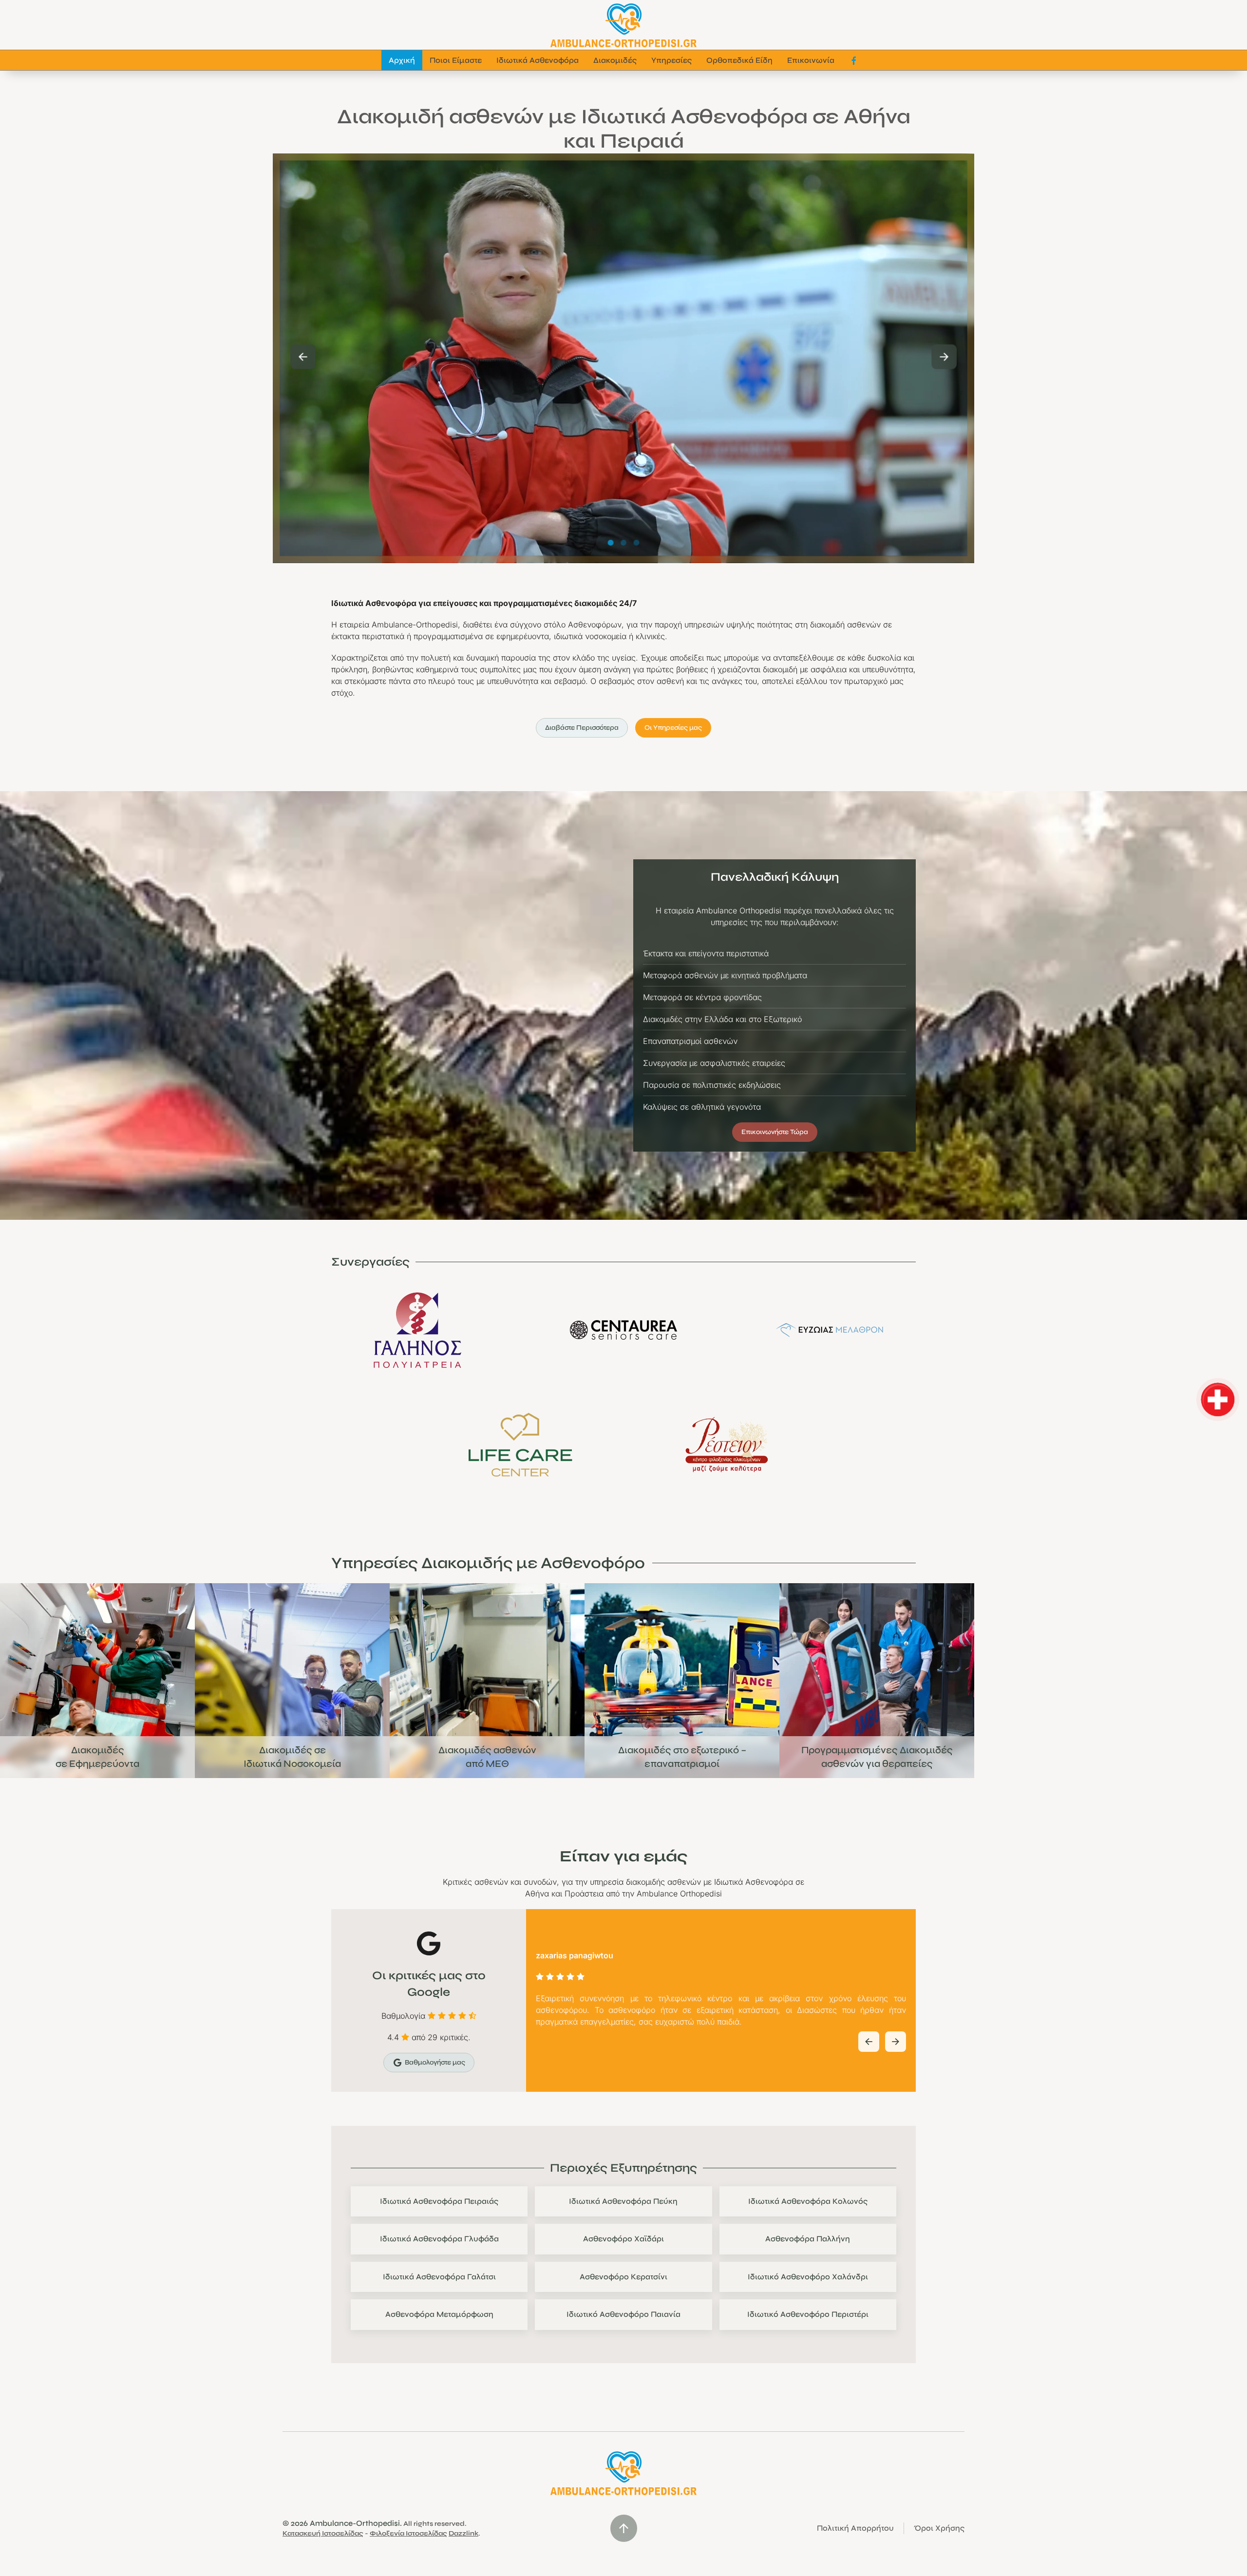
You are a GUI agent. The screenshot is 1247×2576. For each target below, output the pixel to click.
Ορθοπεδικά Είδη (739, 60)
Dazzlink (463, 2533)
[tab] (611, 543)
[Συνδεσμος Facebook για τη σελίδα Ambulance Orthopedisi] (854, 60)
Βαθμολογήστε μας (435, 2062)
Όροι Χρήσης (939, 2528)
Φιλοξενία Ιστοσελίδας (408, 2533)
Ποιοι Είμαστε (456, 60)
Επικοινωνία (811, 60)
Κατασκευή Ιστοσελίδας (323, 2533)
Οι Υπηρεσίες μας (673, 728)
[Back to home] (623, 25)
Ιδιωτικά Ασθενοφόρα (538, 60)
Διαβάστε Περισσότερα (582, 728)
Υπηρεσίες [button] (671, 60)
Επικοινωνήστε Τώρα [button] (775, 1132)
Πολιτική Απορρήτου (855, 2528)
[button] (303, 357)
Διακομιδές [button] (615, 60)
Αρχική (402, 60)
